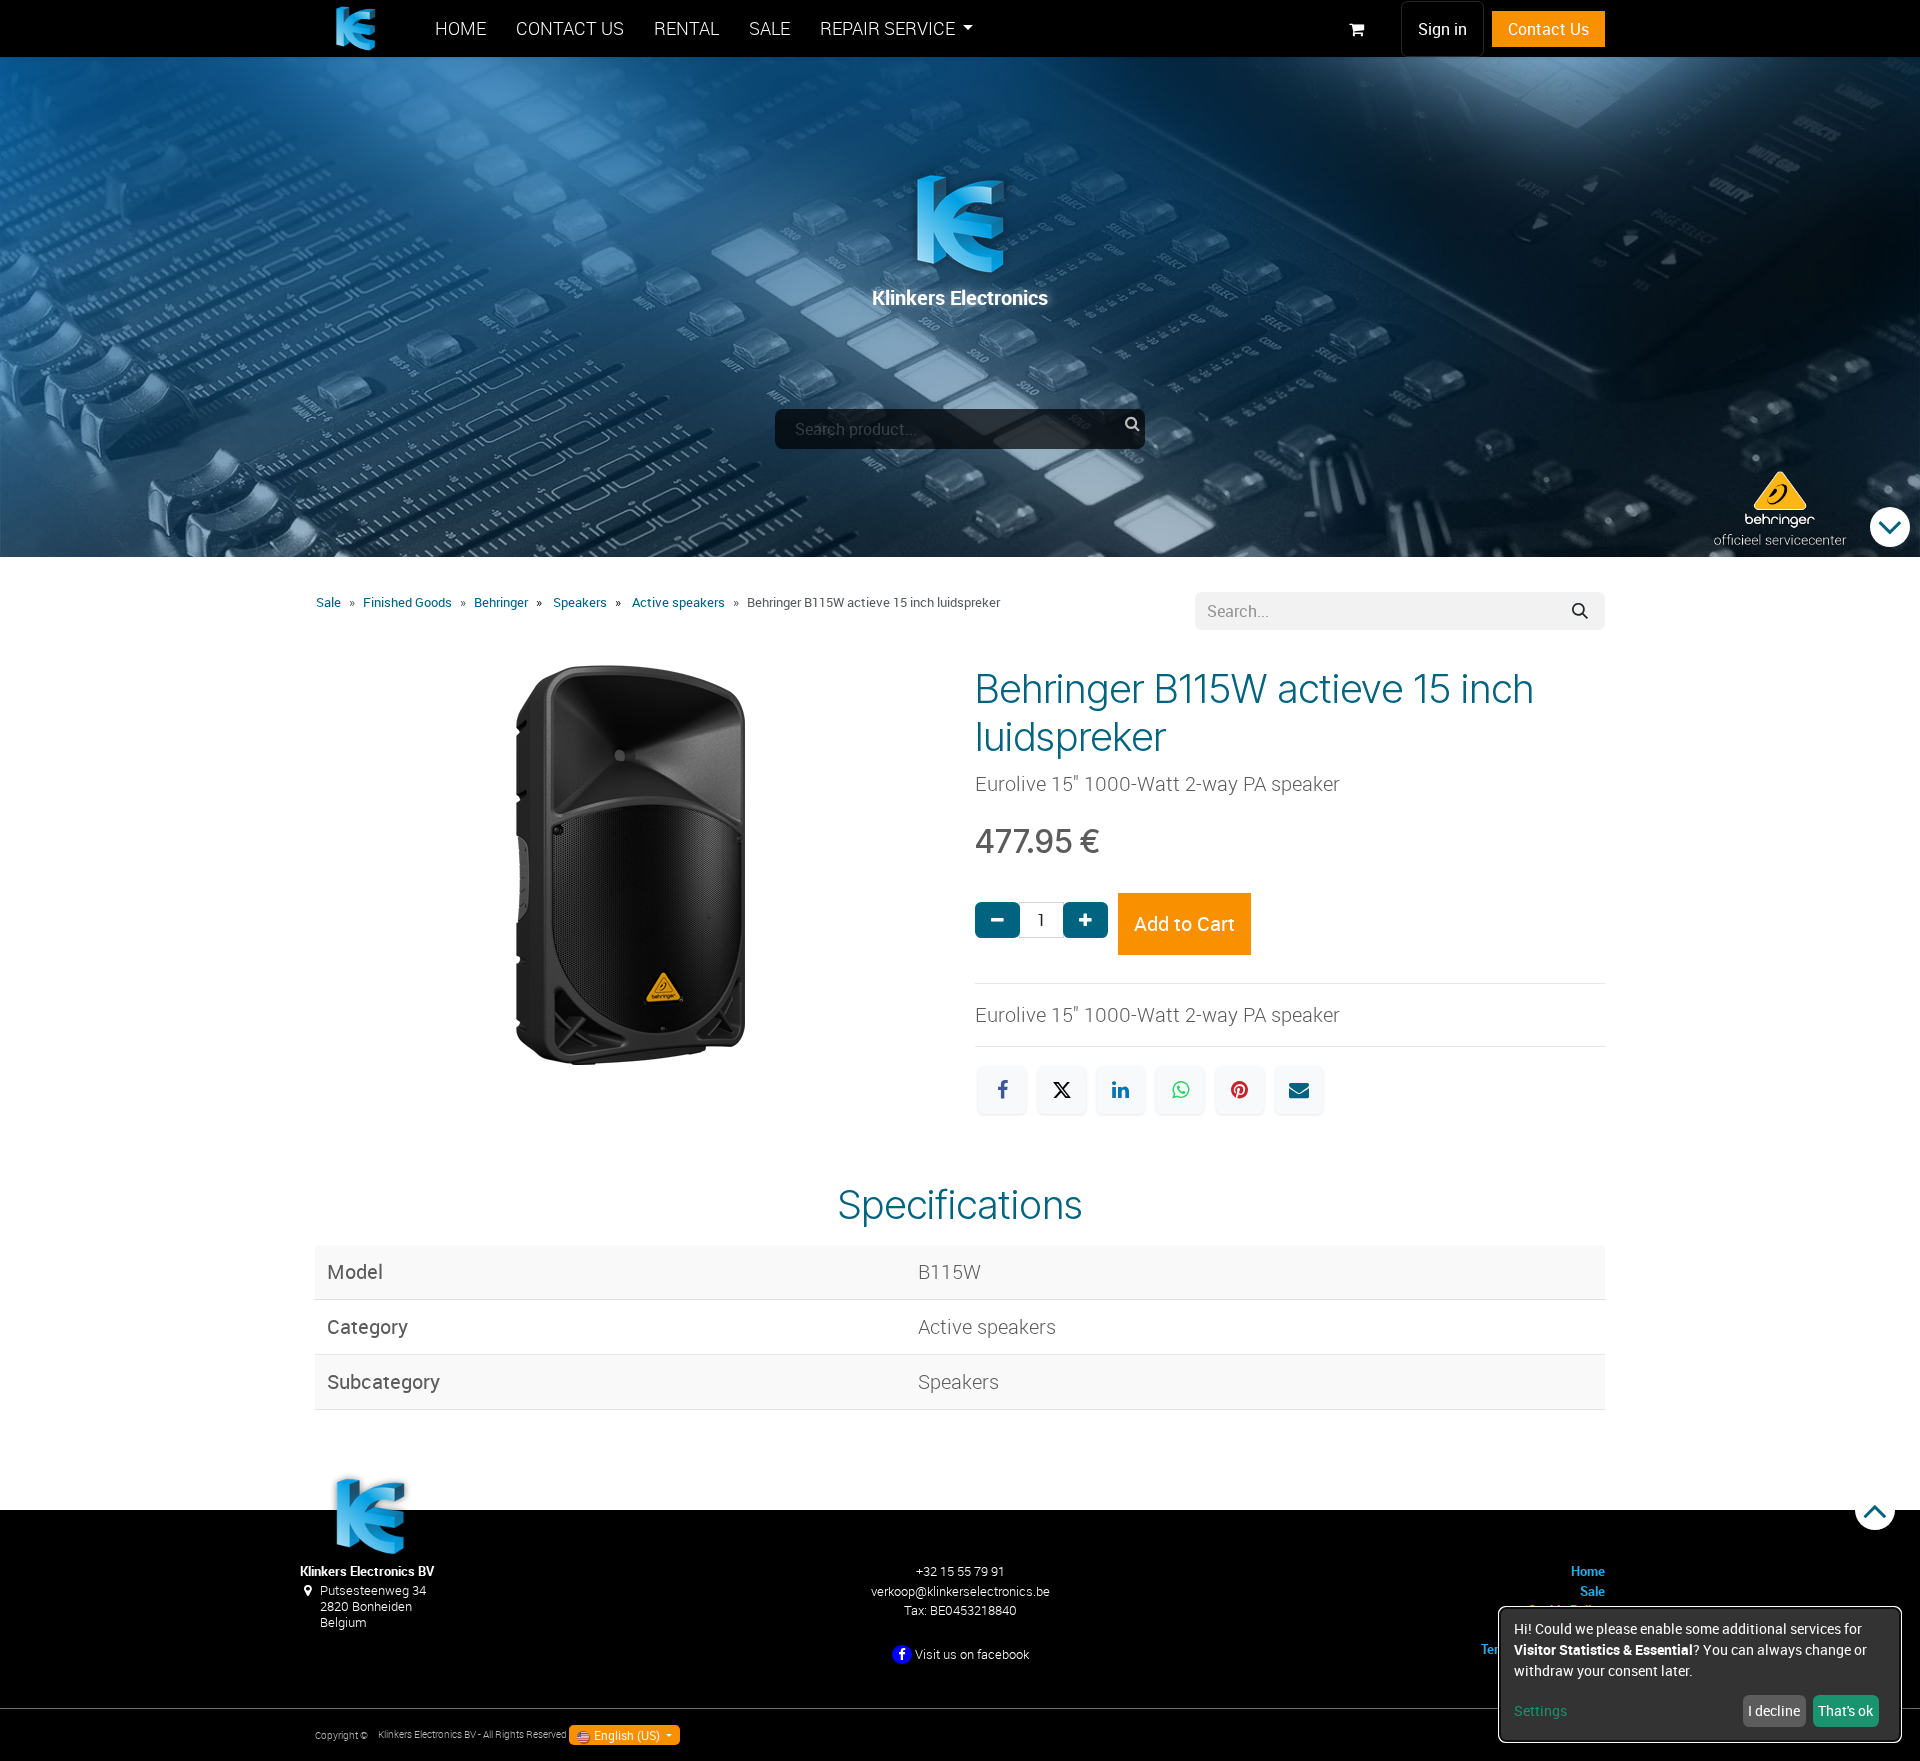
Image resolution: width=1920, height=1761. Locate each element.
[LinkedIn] (1121, 1090)
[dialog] (1700, 1674)
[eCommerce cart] (1356, 29)
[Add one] (1085, 920)
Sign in (1442, 29)
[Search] (1580, 611)
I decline (1774, 1710)
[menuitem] (460, 28)
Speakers (580, 602)
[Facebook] (1002, 1090)
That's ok (1845, 1710)
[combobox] (960, 429)
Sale (328, 602)
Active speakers (678, 602)
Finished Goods (407, 602)
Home (1588, 1571)
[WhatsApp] (1180, 1090)
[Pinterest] (1240, 1090)
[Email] (1299, 1090)
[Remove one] (997, 920)
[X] (1062, 1090)
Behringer (501, 602)
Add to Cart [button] (1184, 923)
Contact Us (1548, 29)
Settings (1540, 1710)
